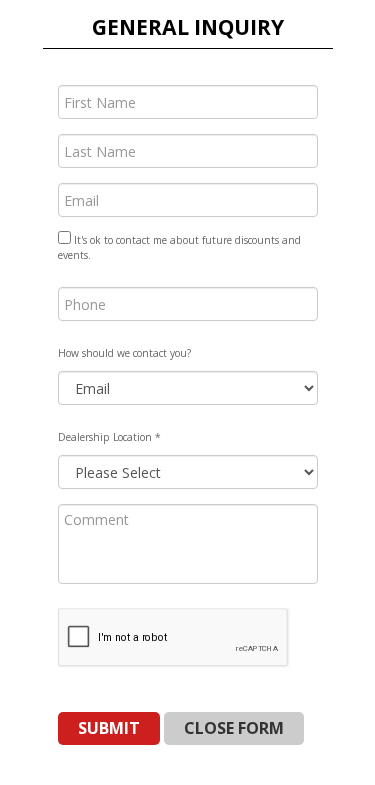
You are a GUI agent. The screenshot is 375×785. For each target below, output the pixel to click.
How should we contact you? (124, 353)
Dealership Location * (109, 437)
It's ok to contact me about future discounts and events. (179, 247)
